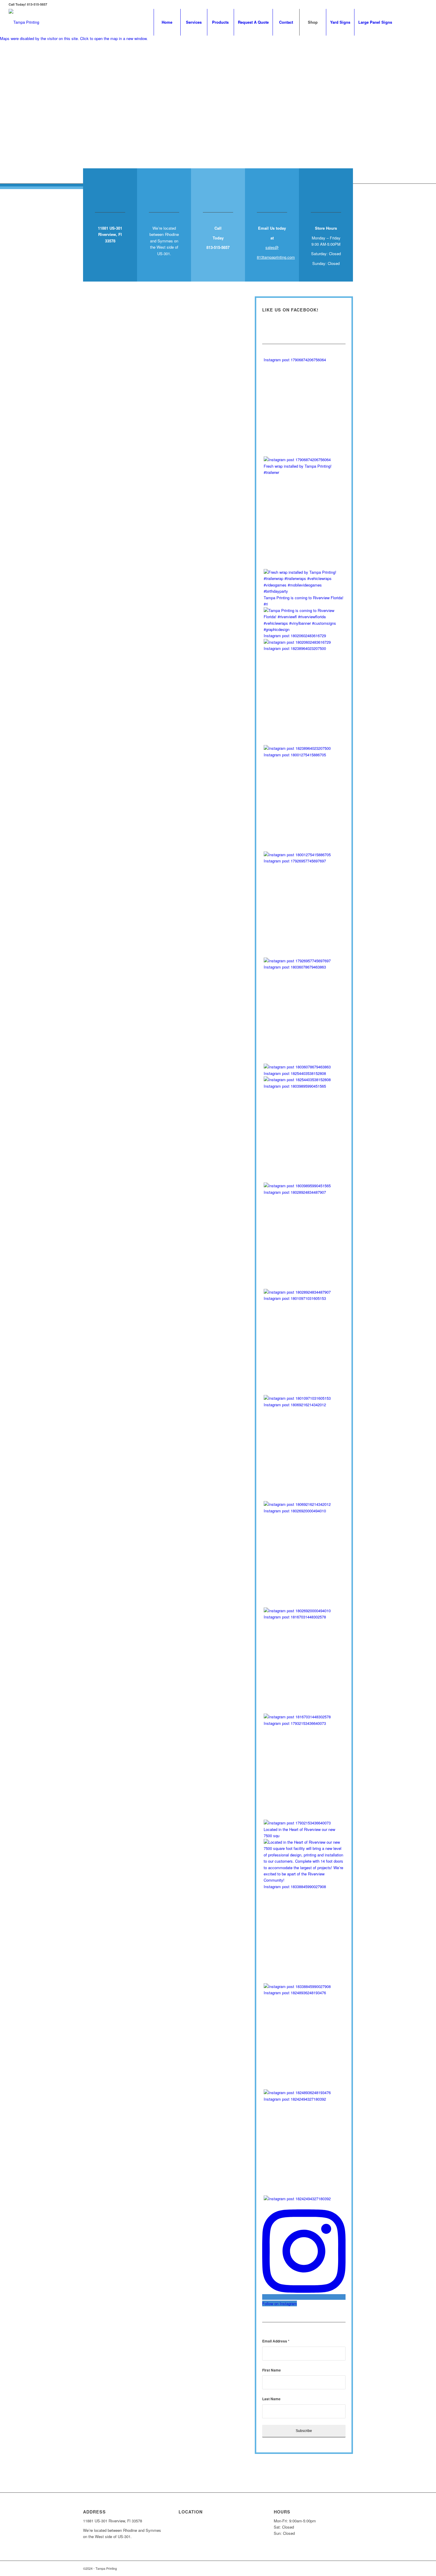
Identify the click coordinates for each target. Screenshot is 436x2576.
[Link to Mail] (423, 22)
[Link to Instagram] (414, 22)
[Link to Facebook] (405, 22)
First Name (272, 2370)
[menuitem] (167, 22)
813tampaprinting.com (276, 257)
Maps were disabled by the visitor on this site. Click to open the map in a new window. (74, 38)
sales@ (272, 247)
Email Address (276, 2341)
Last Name (271, 2399)
